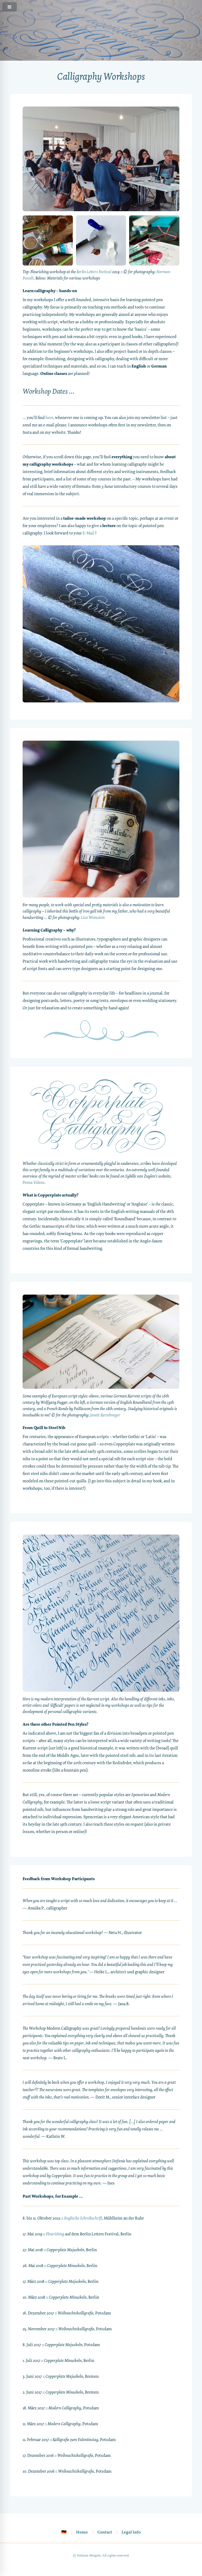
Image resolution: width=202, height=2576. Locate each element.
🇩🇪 (64, 2532)
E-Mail (89, 533)
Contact (105, 2532)
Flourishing (55, 2234)
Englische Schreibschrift (83, 2218)
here (49, 418)
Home (82, 2532)
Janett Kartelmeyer (105, 1415)
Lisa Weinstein (93, 917)
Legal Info (131, 2532)
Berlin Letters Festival (94, 272)
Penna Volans (34, 1182)
